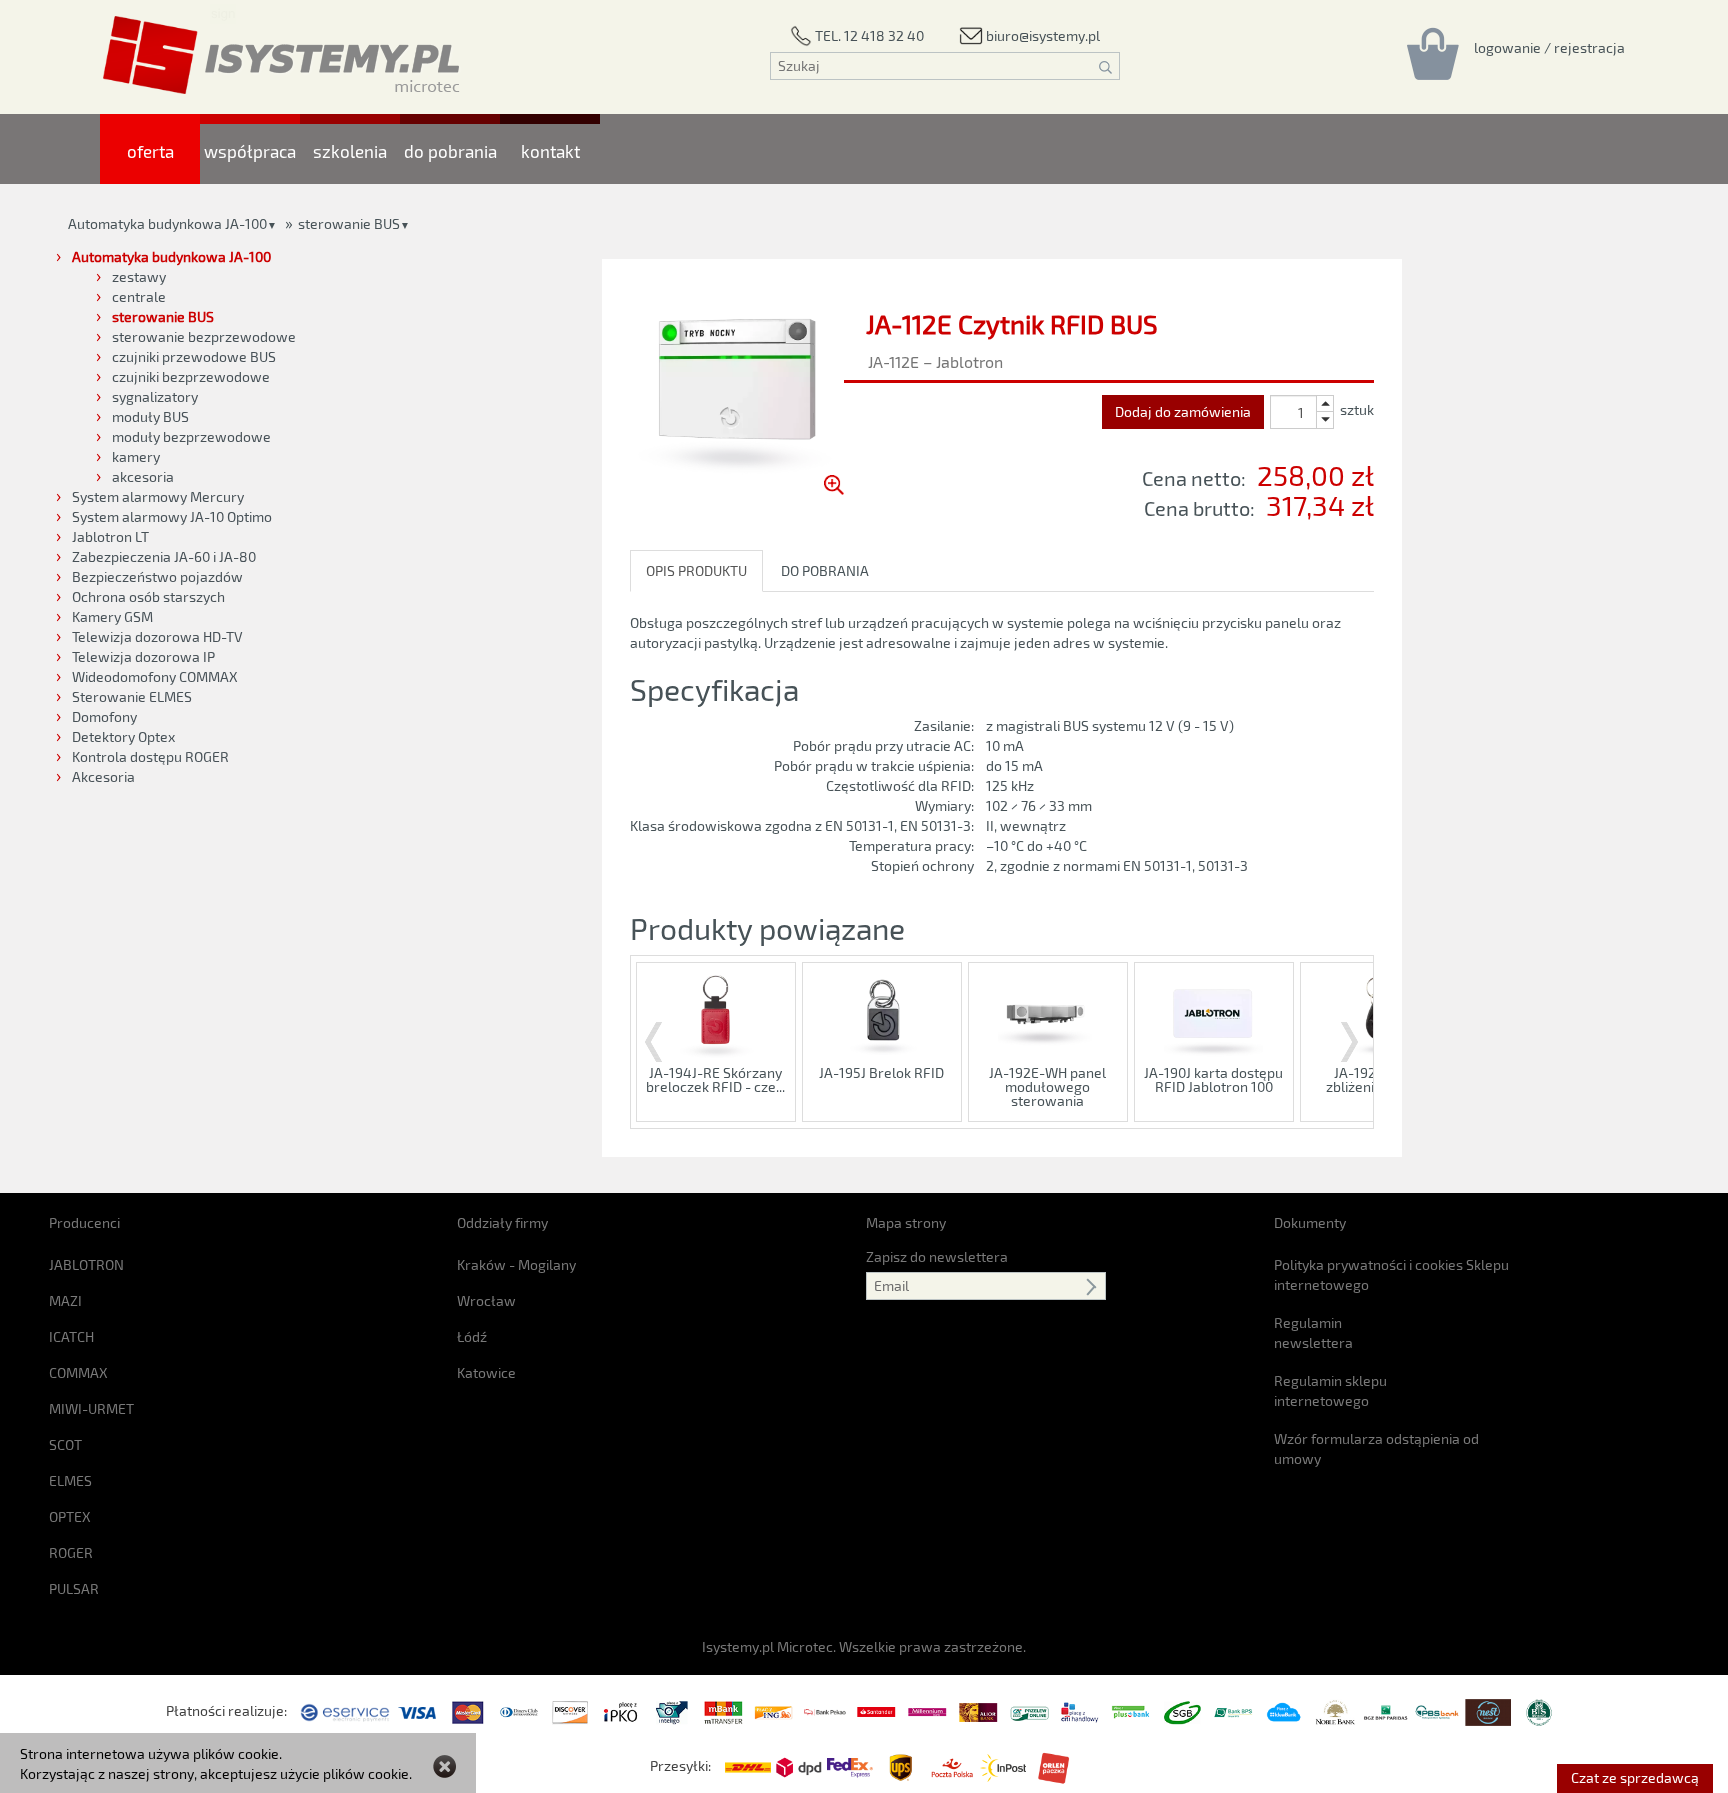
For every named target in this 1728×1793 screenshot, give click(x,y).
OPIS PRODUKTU (696, 570)
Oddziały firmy (502, 1222)
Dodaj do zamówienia (1183, 411)
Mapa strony (906, 1222)
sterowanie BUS (349, 223)
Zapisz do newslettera (937, 1256)
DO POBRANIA (825, 570)
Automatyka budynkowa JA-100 (167, 223)
